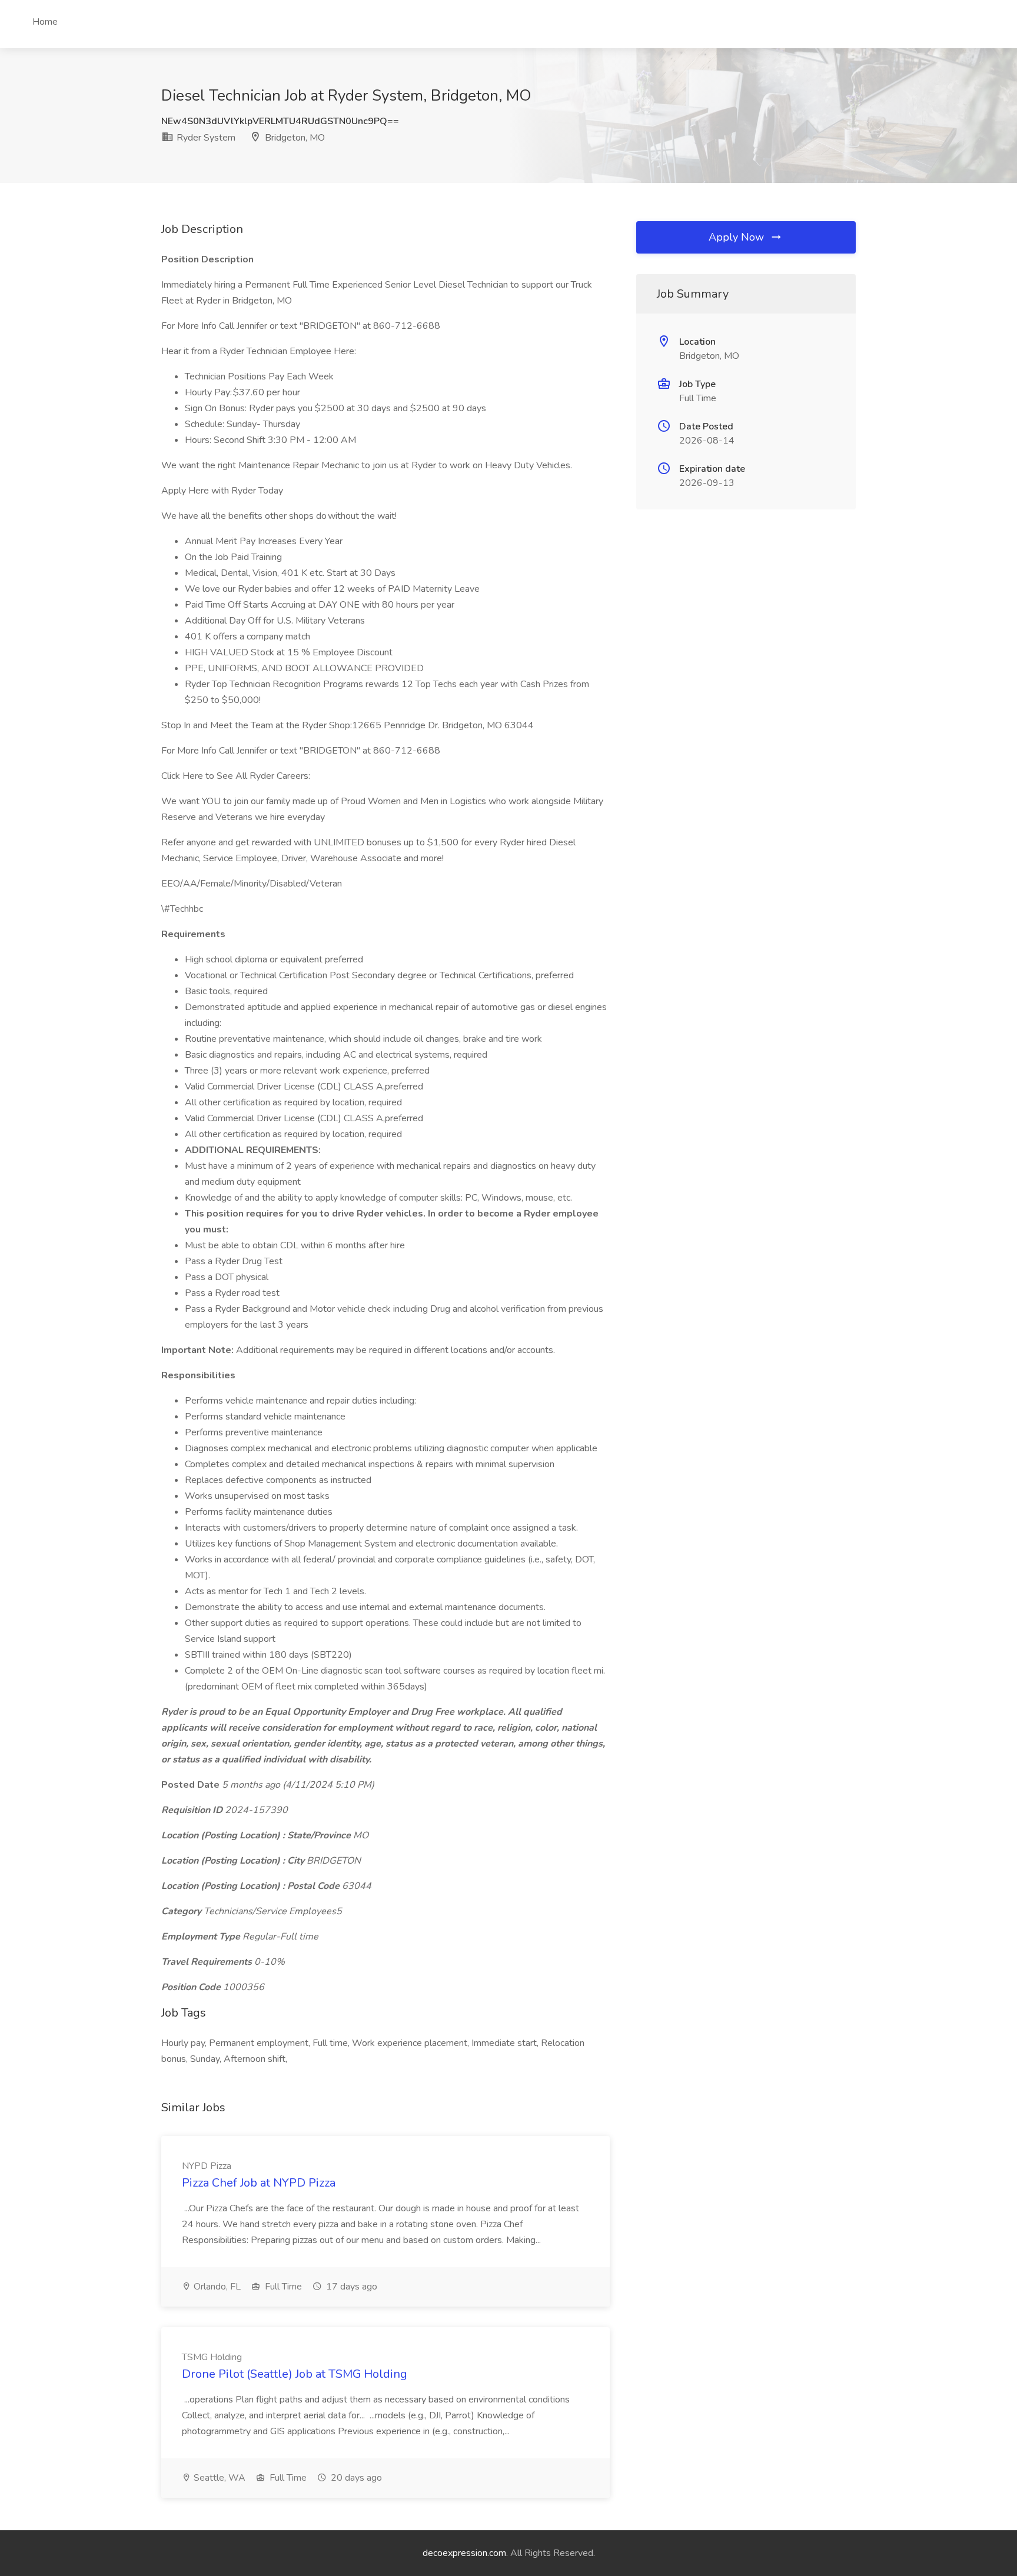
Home (45, 22)
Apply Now (738, 237)
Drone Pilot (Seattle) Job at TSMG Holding (295, 2374)
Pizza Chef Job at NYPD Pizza (259, 2183)
